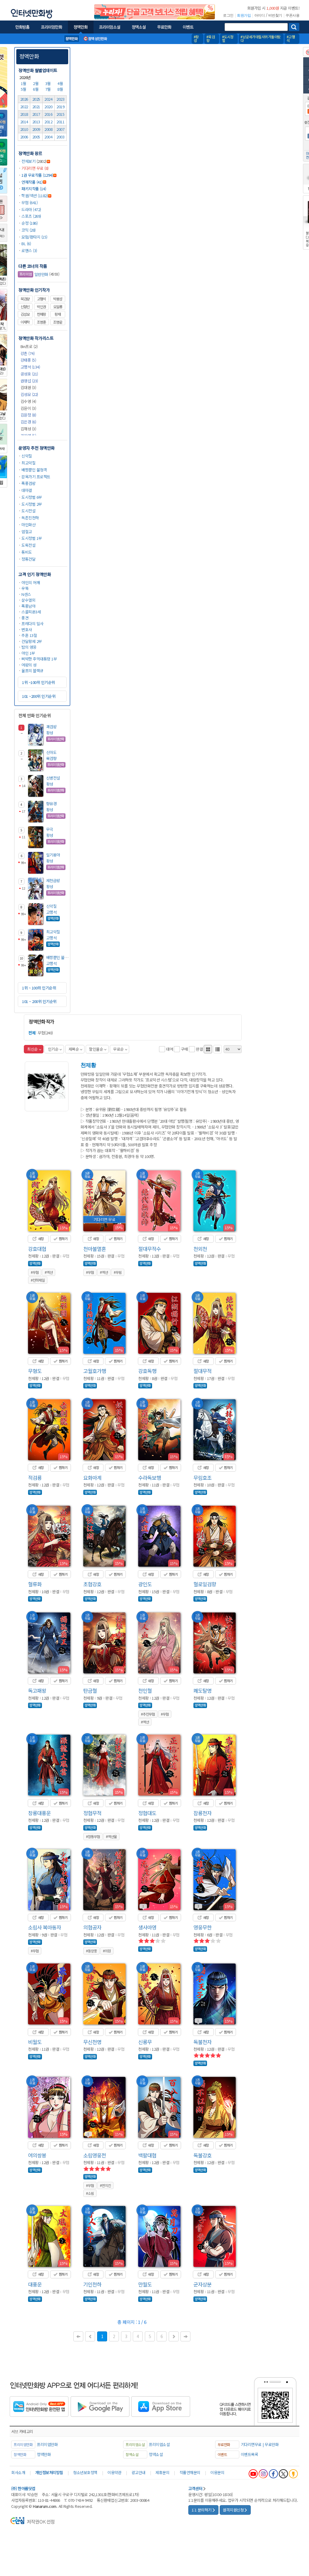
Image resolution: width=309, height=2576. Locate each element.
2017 (36, 114)
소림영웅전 (95, 2155)
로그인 (228, 15)
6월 (36, 89)
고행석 (41, 299)
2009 (36, 129)
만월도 (145, 2284)
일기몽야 (53, 855)
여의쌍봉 (37, 2155)
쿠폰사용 (292, 15)
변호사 (27, 630)
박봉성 (58, 299)
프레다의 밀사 (32, 623)
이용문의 (217, 2472)
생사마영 (147, 1927)
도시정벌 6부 (32, 497)
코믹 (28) (29, 230)
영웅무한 (202, 1927)
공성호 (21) (29, 374)
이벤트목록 (250, 2454)
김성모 (25, 314)
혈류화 (35, 1584)
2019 (60, 107)
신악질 (27, 456)
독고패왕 (37, 1690)
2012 (48, 122)
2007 (60, 129)
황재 (58, 314)
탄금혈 (90, 1690)
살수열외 (28, 600)
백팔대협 (147, 2155)
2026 (24, 99)
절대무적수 (150, 1249)
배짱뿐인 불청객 (34, 470)
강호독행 (147, 1371)
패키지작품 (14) (34, 189)
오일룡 (58, 307)
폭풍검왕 (28, 483)
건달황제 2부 (32, 641)
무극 (50, 829)
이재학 (25, 322)
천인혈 (145, 1690)
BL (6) (26, 244)
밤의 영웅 (29, 647)
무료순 (118, 1049)
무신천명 (92, 2042)
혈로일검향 (205, 1584)
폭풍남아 (28, 606)
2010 (24, 129)
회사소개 (18, 2472)
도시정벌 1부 (32, 538)
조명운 (58, 322)
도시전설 (28, 511)
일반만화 (34, 274)
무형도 (35, 1371)
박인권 (41, 307)
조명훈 (41, 322)
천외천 (200, 1249)
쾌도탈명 (202, 1690)
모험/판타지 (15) (34, 237)
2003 (60, 137)
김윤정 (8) (28, 415)
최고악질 (28, 463)
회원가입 (244, 15)
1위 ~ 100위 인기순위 (39, 988)
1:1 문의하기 (202, 2510)
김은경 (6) (28, 422)
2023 (60, 99)
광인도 (145, 1584)
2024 (48, 99)
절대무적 (202, 1371)
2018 (24, 114)
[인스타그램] (263, 2474)
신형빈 (25, 307)
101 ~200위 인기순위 (39, 696)
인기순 (53, 1049)
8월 (61, 89)
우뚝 (25, 588)
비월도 (35, 2042)
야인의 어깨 (31, 582)
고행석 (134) (30, 367)
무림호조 (202, 1478)
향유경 (51, 804)
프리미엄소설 (159, 2444)
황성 (50, 733)
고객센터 (195, 2488)
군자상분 (202, 2284)
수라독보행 (150, 1478)
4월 (61, 83)
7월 (49, 89)
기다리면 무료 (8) (35, 168)
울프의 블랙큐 (32, 671)
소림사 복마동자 (45, 1927)
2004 (48, 137)
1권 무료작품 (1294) (37, 175)
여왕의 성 (29, 665)
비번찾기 (275, 15)
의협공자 (92, 1927)
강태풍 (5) (28, 360)
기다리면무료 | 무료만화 (260, 2444)
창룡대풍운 (39, 1813)
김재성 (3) (28, 429)
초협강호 (92, 1584)
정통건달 (28, 559)
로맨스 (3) (29, 250)
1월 (24, 83)
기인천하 (92, 2284)
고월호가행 (95, 1371)
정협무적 (92, 1813)
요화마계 (92, 1478)
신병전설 (53, 778)
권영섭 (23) (29, 381)
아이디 (260, 15)
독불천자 (202, 2042)
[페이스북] (273, 2474)
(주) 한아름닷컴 (23, 2488)
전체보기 (28, 161)
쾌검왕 (51, 727)
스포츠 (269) (31, 216)
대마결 (27, 490)
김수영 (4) (28, 401)
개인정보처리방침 (49, 2472)
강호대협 (37, 1249)
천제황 (41, 314)
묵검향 (25, 299)
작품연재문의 (190, 2472)
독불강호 (202, 2155)
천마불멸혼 (95, 1249)
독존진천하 (30, 518)
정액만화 (29, 56)
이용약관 (114, 2472)
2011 (60, 122)
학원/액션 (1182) (35, 196)
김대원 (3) (28, 387)
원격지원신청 (233, 2510)
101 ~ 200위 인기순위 (39, 1001)
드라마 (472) (31, 209)
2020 (48, 107)
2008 (48, 129)
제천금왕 (53, 880)
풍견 (25, 618)
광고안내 (139, 2472)
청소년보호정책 (85, 2472)
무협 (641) (29, 203)
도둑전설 (28, 545)
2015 (60, 114)
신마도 (51, 752)
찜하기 (62, 1239)
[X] (283, 2474)
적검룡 (35, 1478)
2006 (24, 137)
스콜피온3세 (31, 612)
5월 (24, 89)
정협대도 (147, 1813)
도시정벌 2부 (32, 504)
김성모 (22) (29, 394)
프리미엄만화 (47, 2444)
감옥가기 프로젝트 (36, 477)
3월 (49, 83)
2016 (48, 114)
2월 (36, 83)
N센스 (26, 594)
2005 (36, 137)
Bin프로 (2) (29, 346)
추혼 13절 (29, 635)
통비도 (27, 552)
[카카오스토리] (293, 2474)
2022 (24, 107)
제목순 (74, 1049)
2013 (36, 122)
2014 (24, 122)
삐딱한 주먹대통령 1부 (39, 659)
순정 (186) (29, 223)
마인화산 (28, 525)
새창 (40, 1239)
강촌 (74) (28, 353)
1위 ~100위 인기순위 (38, 682)
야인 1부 (28, 653)
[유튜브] (253, 2474)
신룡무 (145, 2042)
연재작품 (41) (32, 182)
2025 (36, 99)
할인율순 (96, 1049)
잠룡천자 (202, 1813)
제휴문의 (162, 2472)
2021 (36, 107)
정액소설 (156, 2454)
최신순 (32, 1049)
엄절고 (27, 532)
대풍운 (35, 2284)
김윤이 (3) (28, 408)
